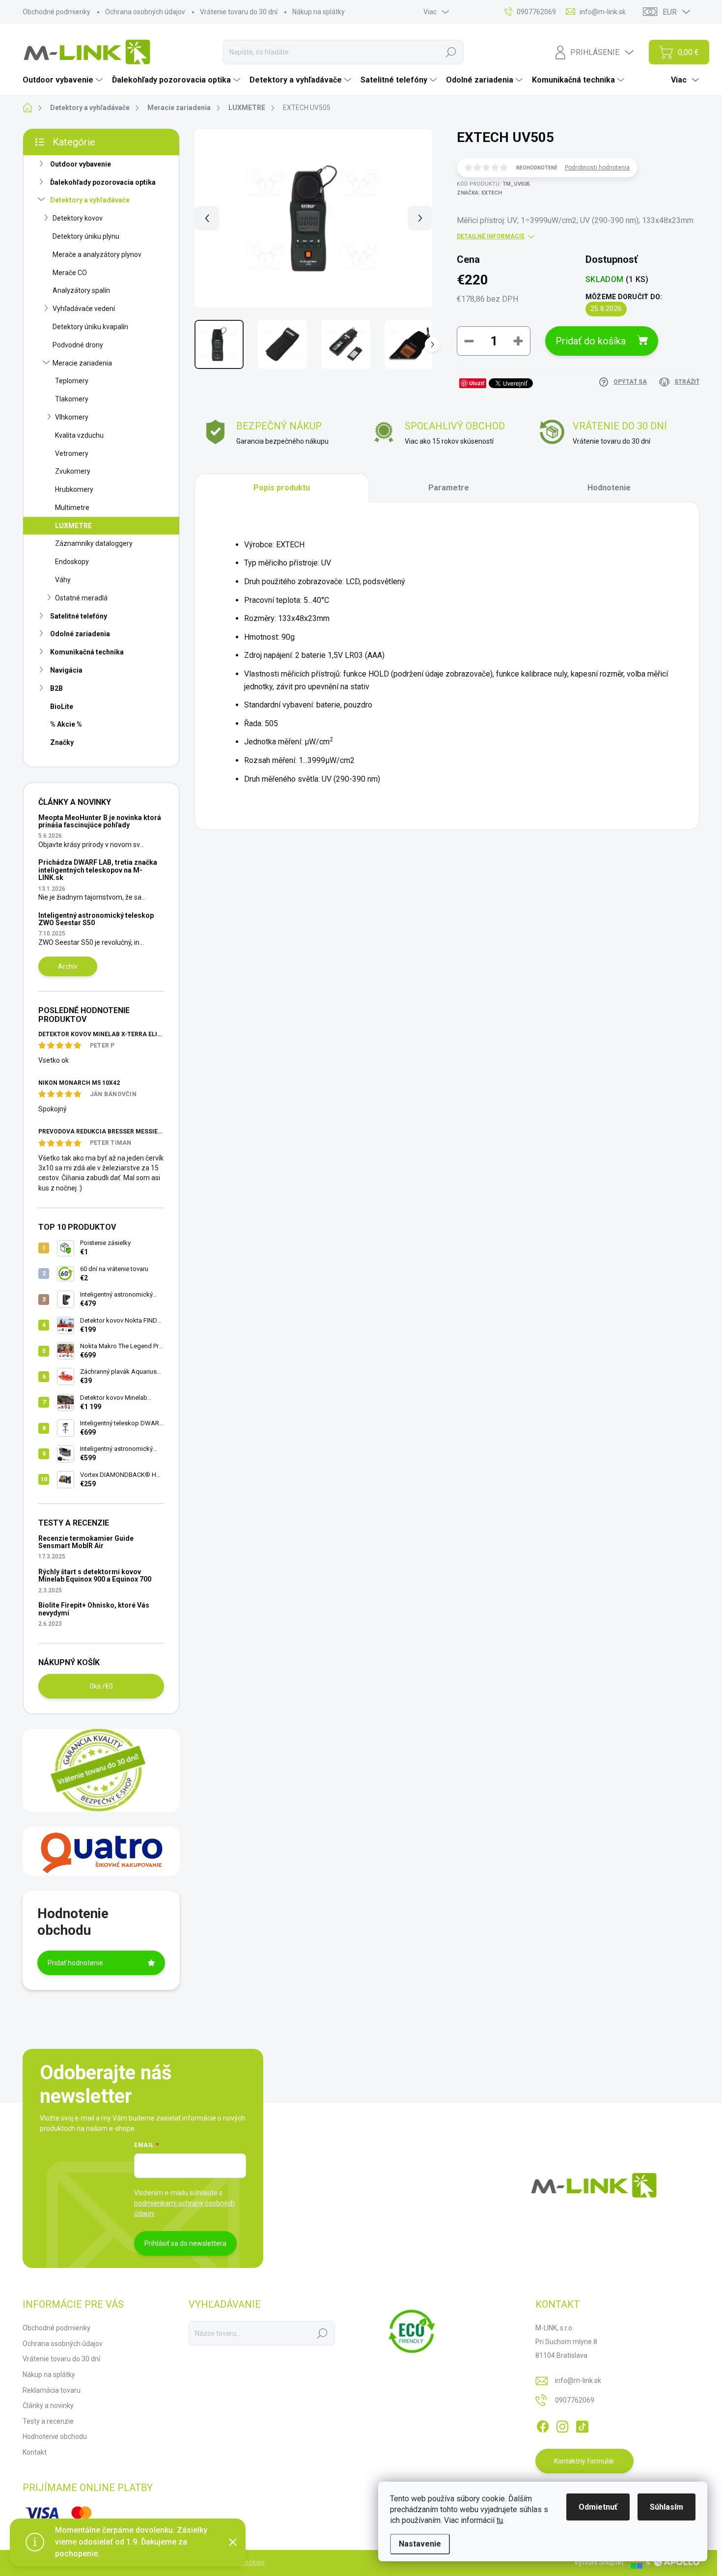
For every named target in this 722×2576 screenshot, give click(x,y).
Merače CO (70, 273)
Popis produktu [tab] (282, 488)
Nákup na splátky (319, 12)
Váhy (63, 580)
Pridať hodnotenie (75, 1963)
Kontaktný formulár (584, 2461)
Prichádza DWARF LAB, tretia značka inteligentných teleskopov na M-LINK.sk (98, 870)
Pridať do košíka (591, 341)
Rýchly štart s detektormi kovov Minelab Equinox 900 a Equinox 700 (95, 1575)
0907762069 (575, 2400)
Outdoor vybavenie (81, 164)
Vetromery (72, 453)
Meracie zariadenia (82, 363)
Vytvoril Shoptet (599, 2562)
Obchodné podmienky (56, 12)
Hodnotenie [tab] (609, 488)
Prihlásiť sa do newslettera (185, 2243)
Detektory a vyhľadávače (90, 200)
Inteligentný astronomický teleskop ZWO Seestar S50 (96, 919)
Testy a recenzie (48, 2421)
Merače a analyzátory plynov (97, 255)
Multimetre (72, 508)
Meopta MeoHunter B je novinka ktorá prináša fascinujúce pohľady (100, 821)
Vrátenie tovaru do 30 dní (239, 12)
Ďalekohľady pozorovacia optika (103, 182)
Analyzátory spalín (81, 290)
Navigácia (66, 670)
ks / (101, 1686)
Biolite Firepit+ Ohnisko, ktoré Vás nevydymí (94, 1609)
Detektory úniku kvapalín (90, 327)
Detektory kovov (78, 218)
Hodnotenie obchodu (55, 2436)
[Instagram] (562, 2425)
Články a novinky (48, 2406)
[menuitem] (64, 80)
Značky (62, 742)
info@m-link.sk (578, 2380)
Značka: (479, 193)
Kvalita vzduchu (79, 435)
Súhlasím (666, 2507)
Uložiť (477, 383)
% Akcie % (66, 724)
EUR (670, 12)
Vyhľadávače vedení (84, 309)
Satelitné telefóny (79, 616)
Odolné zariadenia (80, 634)
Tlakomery (72, 399)
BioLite (62, 707)
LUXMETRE (73, 526)
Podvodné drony (78, 345)
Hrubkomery (74, 489)
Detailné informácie (491, 236)
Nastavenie (420, 2544)
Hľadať (451, 52)
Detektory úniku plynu (86, 236)
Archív (68, 966)
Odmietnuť (598, 2507)
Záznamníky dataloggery (94, 543)
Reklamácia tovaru (52, 2390)
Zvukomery (73, 471)
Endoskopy (72, 562)
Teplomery (72, 381)
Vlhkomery (72, 417)
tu (500, 2520)
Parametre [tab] (449, 488)
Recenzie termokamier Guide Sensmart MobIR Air (86, 1542)
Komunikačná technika (87, 652)
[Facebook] (543, 2425)
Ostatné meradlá (81, 598)
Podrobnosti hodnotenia (597, 168)
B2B (56, 688)
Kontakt (35, 2452)
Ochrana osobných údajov (145, 12)
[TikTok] (582, 2425)
